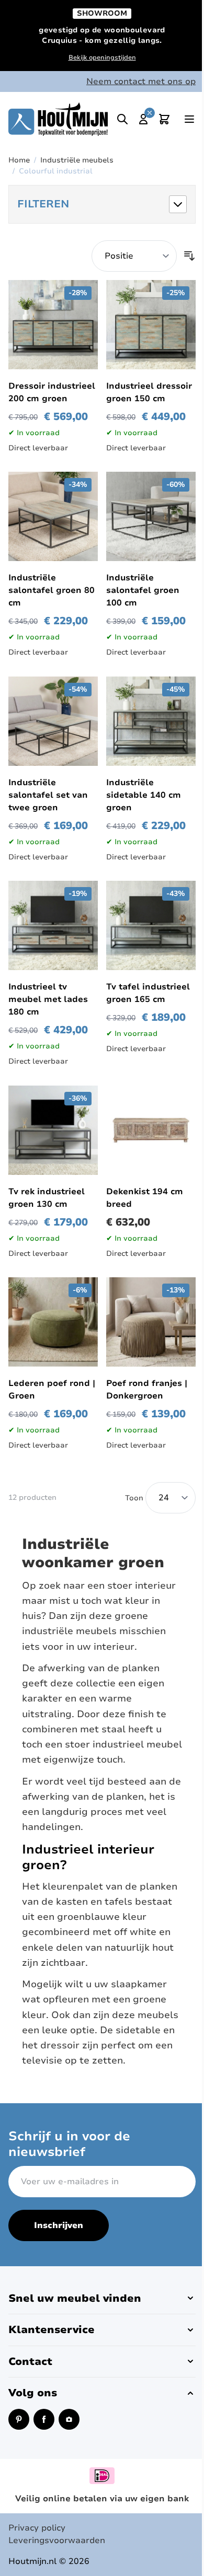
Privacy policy (37, 2528)
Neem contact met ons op (141, 81)
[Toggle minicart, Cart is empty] (164, 119)
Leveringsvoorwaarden (57, 2540)
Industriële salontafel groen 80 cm (52, 590)
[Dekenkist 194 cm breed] (151, 1130)
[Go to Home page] (58, 119)
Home (19, 160)
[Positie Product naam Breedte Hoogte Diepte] (134, 256)
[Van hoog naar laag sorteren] (189, 256)
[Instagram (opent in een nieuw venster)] (69, 2419)
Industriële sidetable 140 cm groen (144, 795)
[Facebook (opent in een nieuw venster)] (44, 2419)
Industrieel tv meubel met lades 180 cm (48, 999)
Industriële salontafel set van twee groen (48, 795)
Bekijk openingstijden (102, 57)
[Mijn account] (143, 119)
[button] (102, 204)
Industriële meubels (77, 160)
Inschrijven (59, 2225)
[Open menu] (189, 119)
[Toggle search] (122, 119)
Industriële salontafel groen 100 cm (143, 590)
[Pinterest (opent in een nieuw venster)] (19, 2419)
